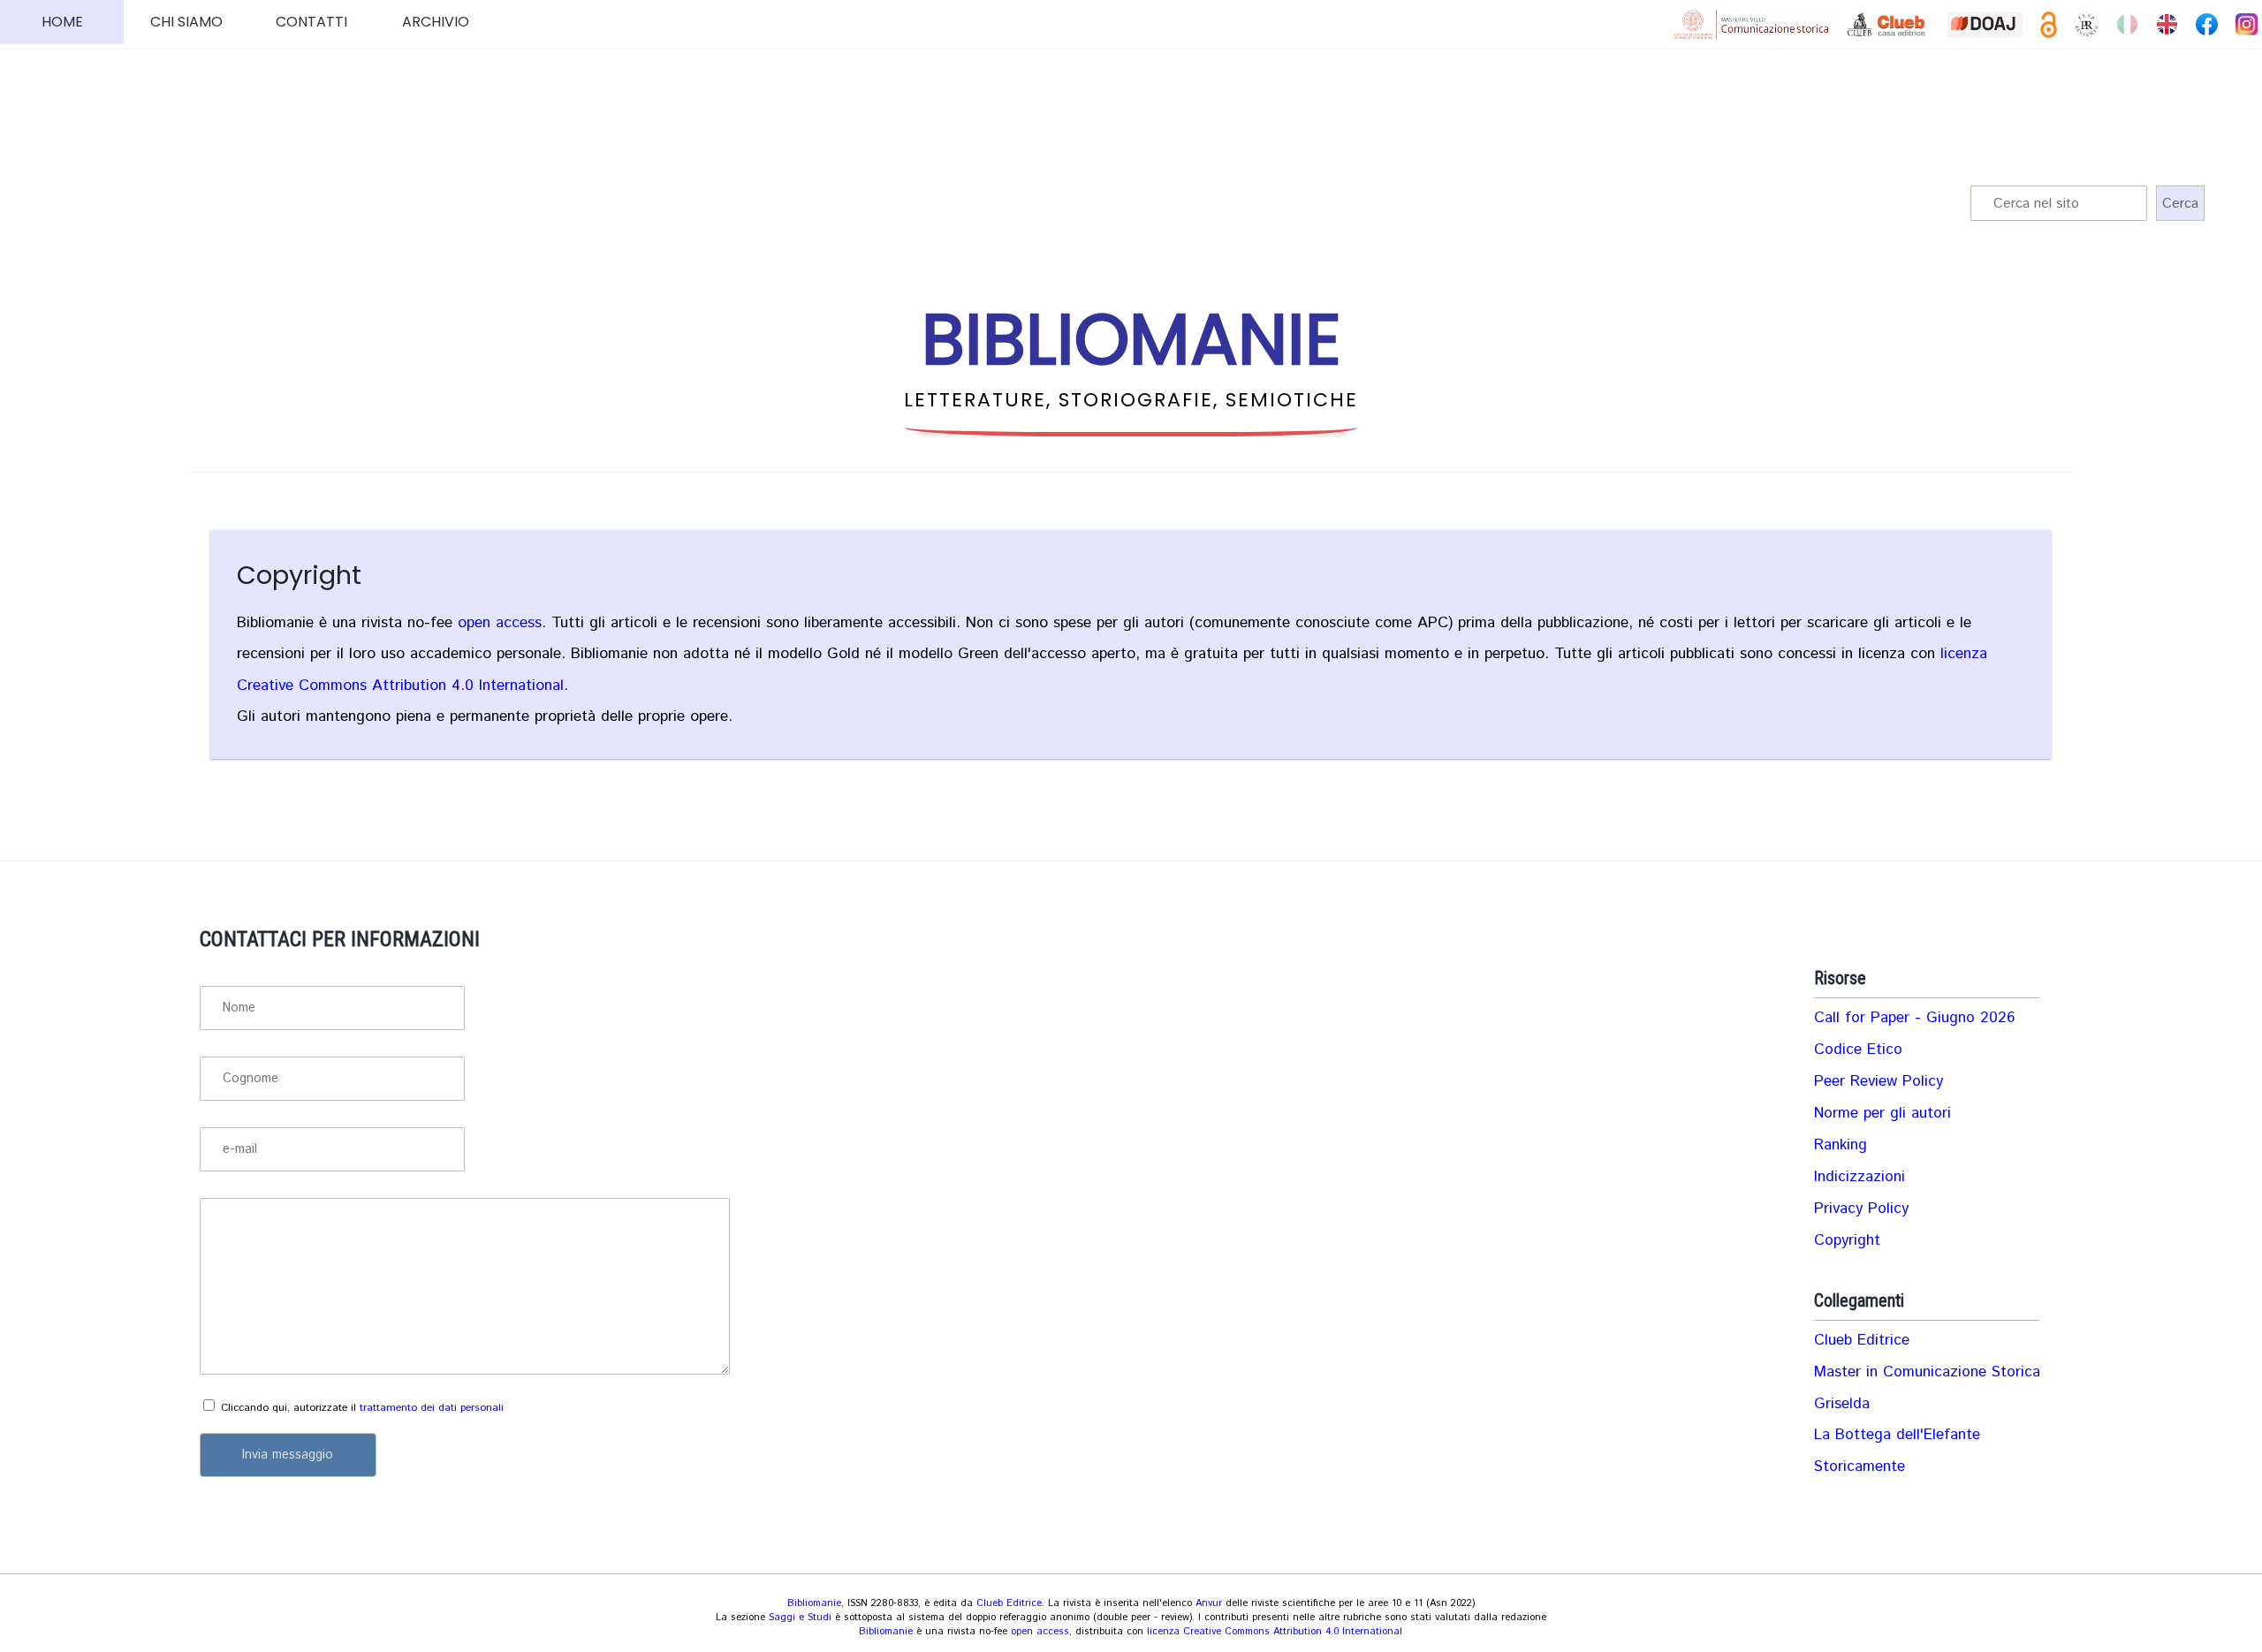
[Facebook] (2207, 24)
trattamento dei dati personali (432, 1408)
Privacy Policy (1861, 1209)
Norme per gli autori (1882, 1113)
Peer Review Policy (1879, 1081)
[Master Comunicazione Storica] (1751, 24)
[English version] (2167, 24)
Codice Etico (1858, 1050)
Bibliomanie (814, 1603)
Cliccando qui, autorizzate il (362, 1408)
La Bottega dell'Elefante (1897, 1435)
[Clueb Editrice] (1888, 25)
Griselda (1842, 1404)
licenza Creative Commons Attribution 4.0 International (1275, 1632)
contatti (311, 22)
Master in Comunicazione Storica (1927, 1372)
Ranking (1841, 1145)
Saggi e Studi (800, 1618)
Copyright (299, 575)
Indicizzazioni (1860, 1177)
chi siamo (186, 22)
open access (500, 623)
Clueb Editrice (1862, 1340)
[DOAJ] (1985, 25)
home (62, 22)
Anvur (1209, 1603)
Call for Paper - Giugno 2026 (1914, 1018)
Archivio (436, 22)
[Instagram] (2247, 24)
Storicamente (1860, 1466)
